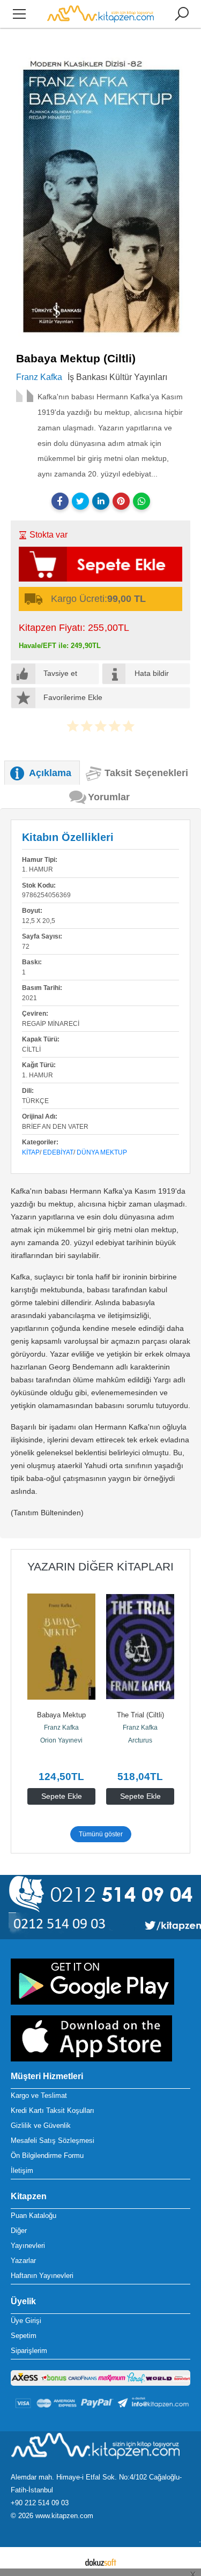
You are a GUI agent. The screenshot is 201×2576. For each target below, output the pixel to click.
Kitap (31, 1152)
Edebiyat (58, 1152)
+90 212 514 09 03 (40, 2503)
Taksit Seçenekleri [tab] (146, 773)
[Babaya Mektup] (61, 1647)
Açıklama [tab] (50, 773)
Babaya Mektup (61, 1715)
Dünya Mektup (102, 1152)
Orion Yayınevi (61, 1740)
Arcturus (140, 1740)
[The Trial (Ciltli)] (140, 1647)
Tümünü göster (101, 1834)
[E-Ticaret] (101, 2562)
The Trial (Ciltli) (140, 1715)
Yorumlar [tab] (109, 797)
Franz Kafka (61, 1728)
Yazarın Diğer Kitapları (100, 1566)
